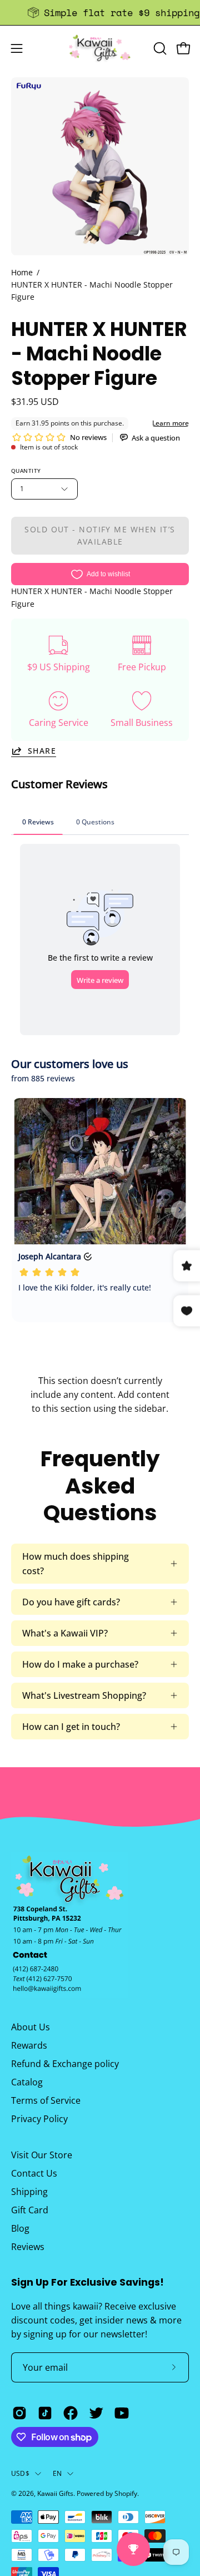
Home (22, 272)
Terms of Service (46, 2100)
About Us (31, 2027)
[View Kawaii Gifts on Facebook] (71, 2413)
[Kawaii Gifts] (100, 48)
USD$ (20, 2473)
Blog (20, 2228)
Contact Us (34, 2173)
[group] (100, 13)
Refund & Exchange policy (65, 2064)
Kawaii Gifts (55, 2493)
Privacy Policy (39, 2119)
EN (57, 2473)
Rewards (29, 2045)
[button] (159, 48)
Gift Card (30, 2210)
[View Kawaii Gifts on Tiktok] (45, 2413)
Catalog (27, 2082)
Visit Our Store (42, 2155)
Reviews (28, 2247)
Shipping (29, 2192)
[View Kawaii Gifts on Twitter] (96, 2413)
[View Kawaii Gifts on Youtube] (122, 2413)
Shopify (126, 2493)
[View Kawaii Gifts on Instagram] (19, 2413)
